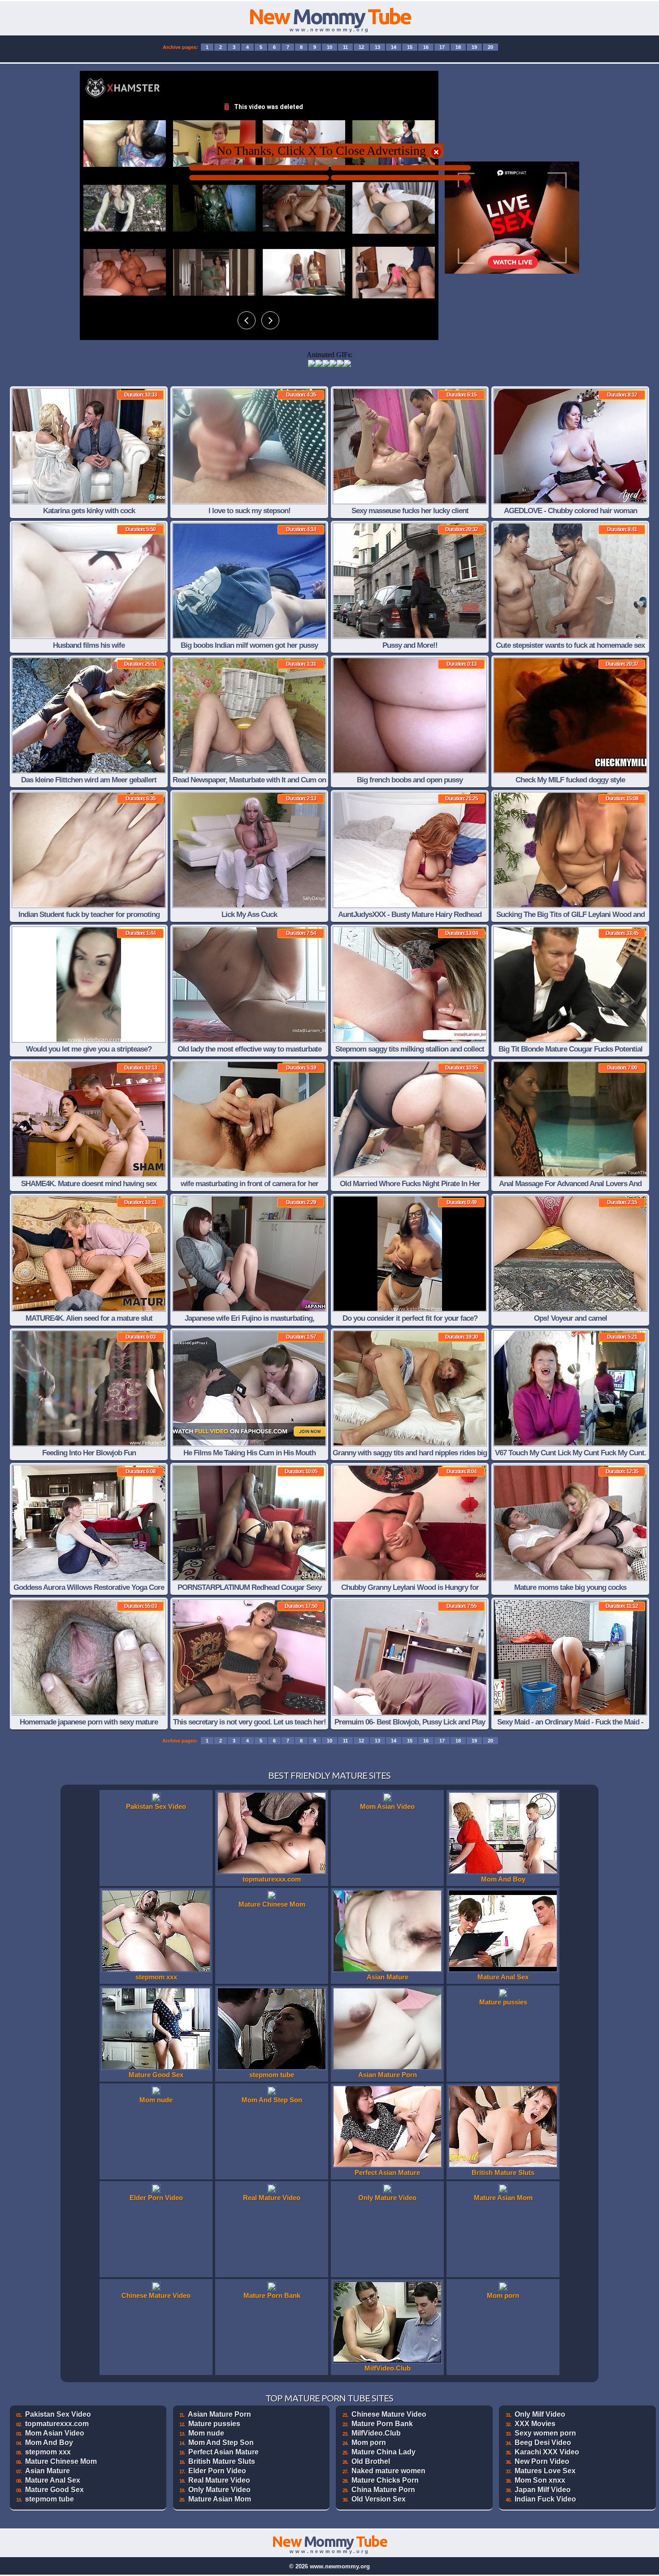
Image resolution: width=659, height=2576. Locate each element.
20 (490, 47)
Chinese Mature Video (389, 2414)
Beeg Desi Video (543, 2443)
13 (377, 47)
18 (458, 47)
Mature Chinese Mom (61, 2461)
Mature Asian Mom (220, 2499)
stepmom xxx (48, 2452)
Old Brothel (371, 2461)
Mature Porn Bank (382, 2424)
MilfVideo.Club (376, 2433)
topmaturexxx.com (57, 2424)
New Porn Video (542, 2461)
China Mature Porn (383, 2490)
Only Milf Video (540, 2414)
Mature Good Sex (54, 2490)
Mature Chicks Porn (385, 2480)
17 (442, 47)
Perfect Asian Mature (223, 2452)
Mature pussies (214, 2424)
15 (410, 47)
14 (394, 47)
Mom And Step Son (221, 2443)
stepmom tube (50, 2499)
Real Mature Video (219, 2480)
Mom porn (369, 2443)
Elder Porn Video (217, 2471)
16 (426, 47)
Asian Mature (48, 2471)
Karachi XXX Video (547, 2452)
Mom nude (206, 2433)
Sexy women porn (545, 2433)
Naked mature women (388, 2471)
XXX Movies (535, 2424)
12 (361, 47)
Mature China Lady (384, 2452)
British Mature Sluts (222, 2461)
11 (345, 47)
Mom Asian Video (55, 2433)
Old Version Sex (379, 2499)
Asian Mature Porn (219, 2414)
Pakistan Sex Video (58, 2414)
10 (329, 47)
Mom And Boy (49, 2443)
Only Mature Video (219, 2490)
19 (474, 47)
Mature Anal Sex (53, 2480)
